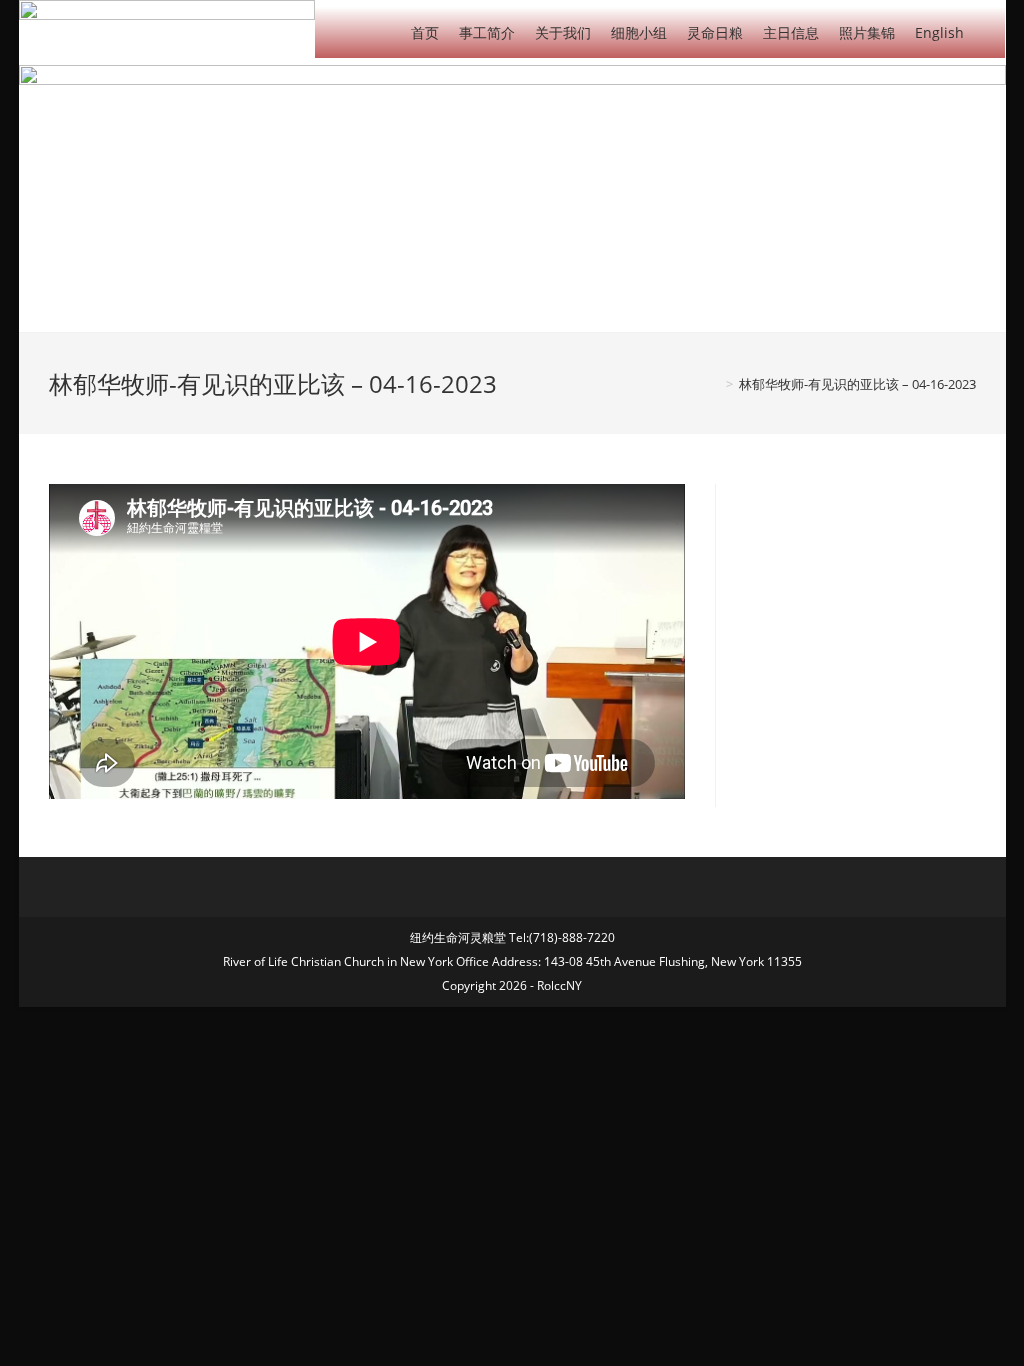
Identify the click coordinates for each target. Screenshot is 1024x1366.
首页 (425, 32)
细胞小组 (639, 32)
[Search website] (989, 31)
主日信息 (791, 32)
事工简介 (487, 32)
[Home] (715, 384)
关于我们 (563, 32)
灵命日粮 (715, 32)
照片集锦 (867, 32)
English (939, 32)
